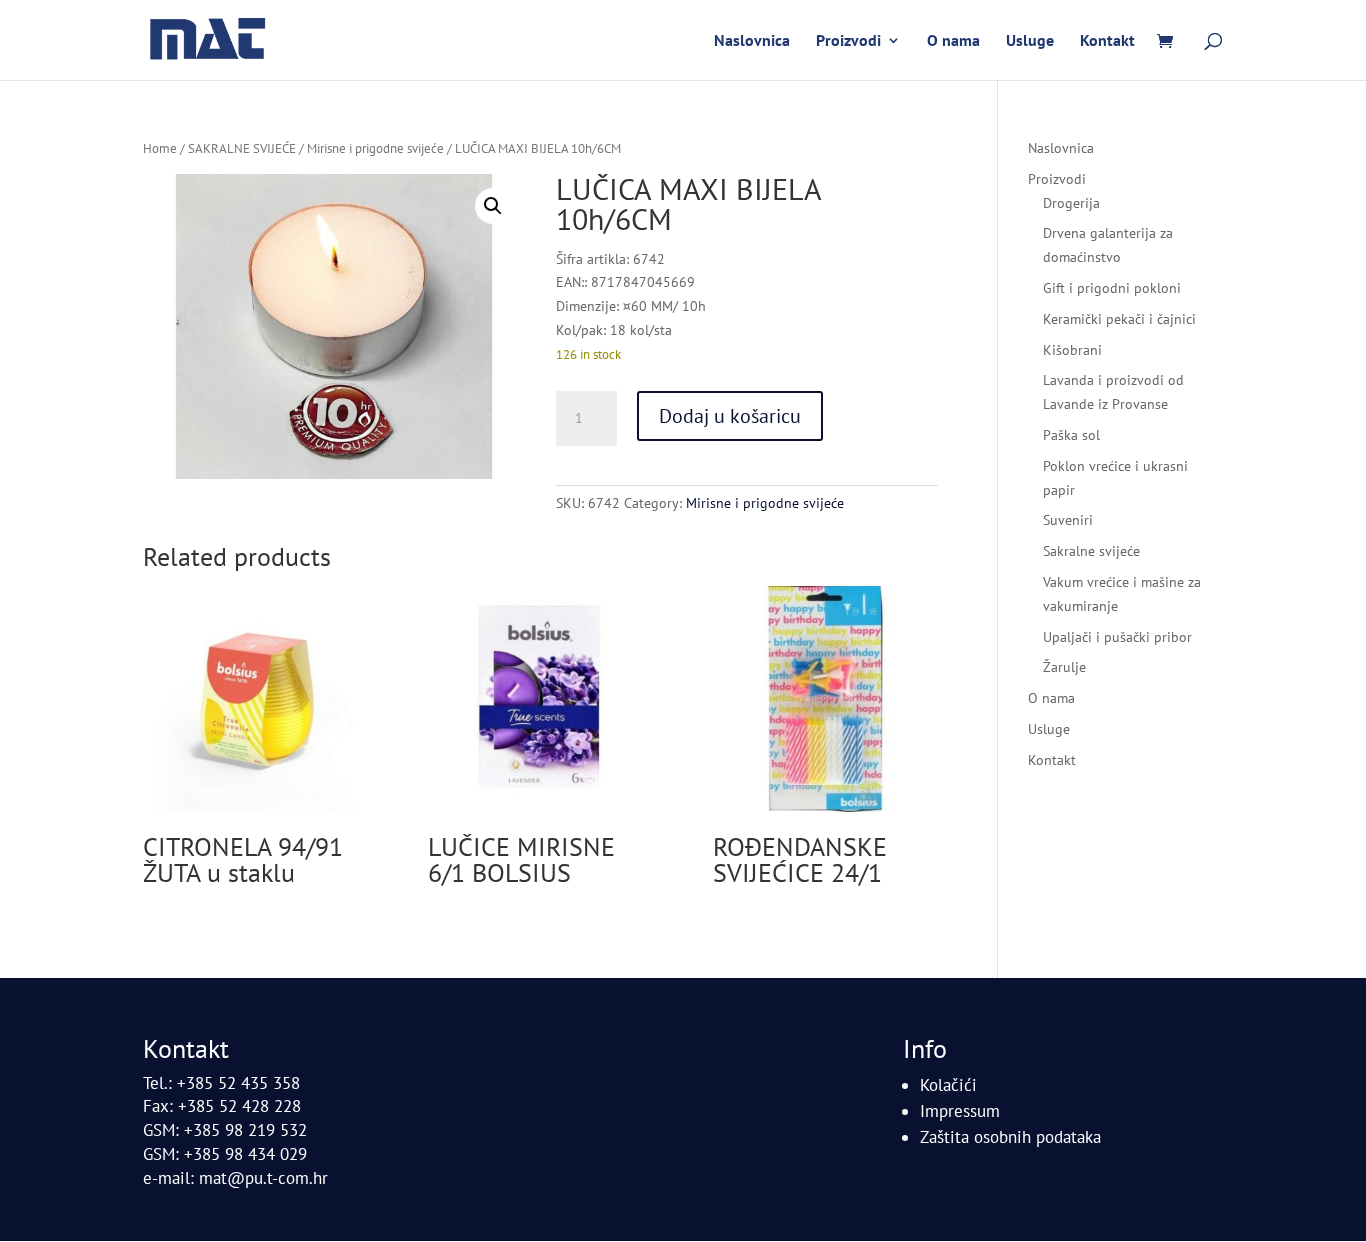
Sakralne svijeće (1091, 551)
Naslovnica (752, 41)
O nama (953, 41)
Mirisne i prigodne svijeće (375, 148)
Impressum (960, 1111)
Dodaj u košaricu (730, 416)
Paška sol (1071, 435)
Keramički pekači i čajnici (1119, 319)
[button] (493, 206)
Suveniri (1068, 520)
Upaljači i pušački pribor (1117, 637)
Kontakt (1107, 41)
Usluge (1030, 41)
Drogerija (1071, 203)
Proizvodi (848, 41)
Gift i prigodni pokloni (1112, 288)
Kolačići (948, 1085)
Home (160, 148)
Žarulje (1064, 667)
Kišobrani (1072, 350)
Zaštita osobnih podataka (1010, 1137)
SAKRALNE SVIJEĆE (242, 148)
